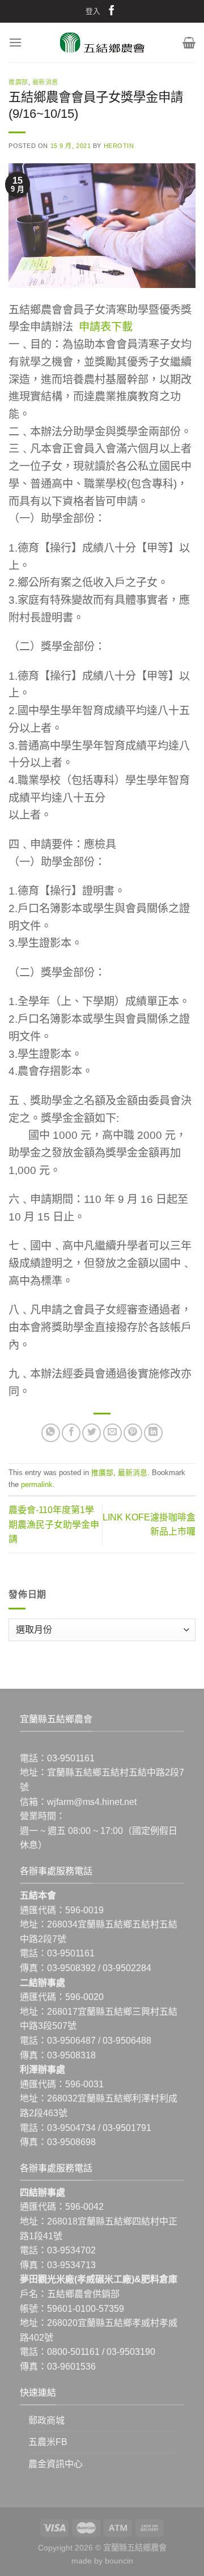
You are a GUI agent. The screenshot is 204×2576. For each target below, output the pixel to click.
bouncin (119, 2561)
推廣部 (18, 82)
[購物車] (189, 43)
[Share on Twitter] (92, 1433)
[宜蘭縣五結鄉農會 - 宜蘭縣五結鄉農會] (102, 43)
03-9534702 (71, 2250)
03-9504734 (71, 2128)
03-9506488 (127, 2041)
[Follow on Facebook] (112, 12)
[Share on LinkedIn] (153, 1433)
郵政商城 (46, 2420)
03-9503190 (131, 2352)
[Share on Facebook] (71, 1433)
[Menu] (15, 42)
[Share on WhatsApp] (51, 1433)
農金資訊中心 (56, 2464)
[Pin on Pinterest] (133, 1433)
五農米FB (48, 2442)
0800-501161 (73, 2352)
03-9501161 (71, 1758)
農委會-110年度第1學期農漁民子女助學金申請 (54, 1524)
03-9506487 (71, 2041)
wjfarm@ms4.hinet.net (92, 1802)
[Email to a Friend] (112, 1433)
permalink (37, 1484)
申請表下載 (106, 327)
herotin (119, 146)
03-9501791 (127, 2128)
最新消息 (45, 82)
